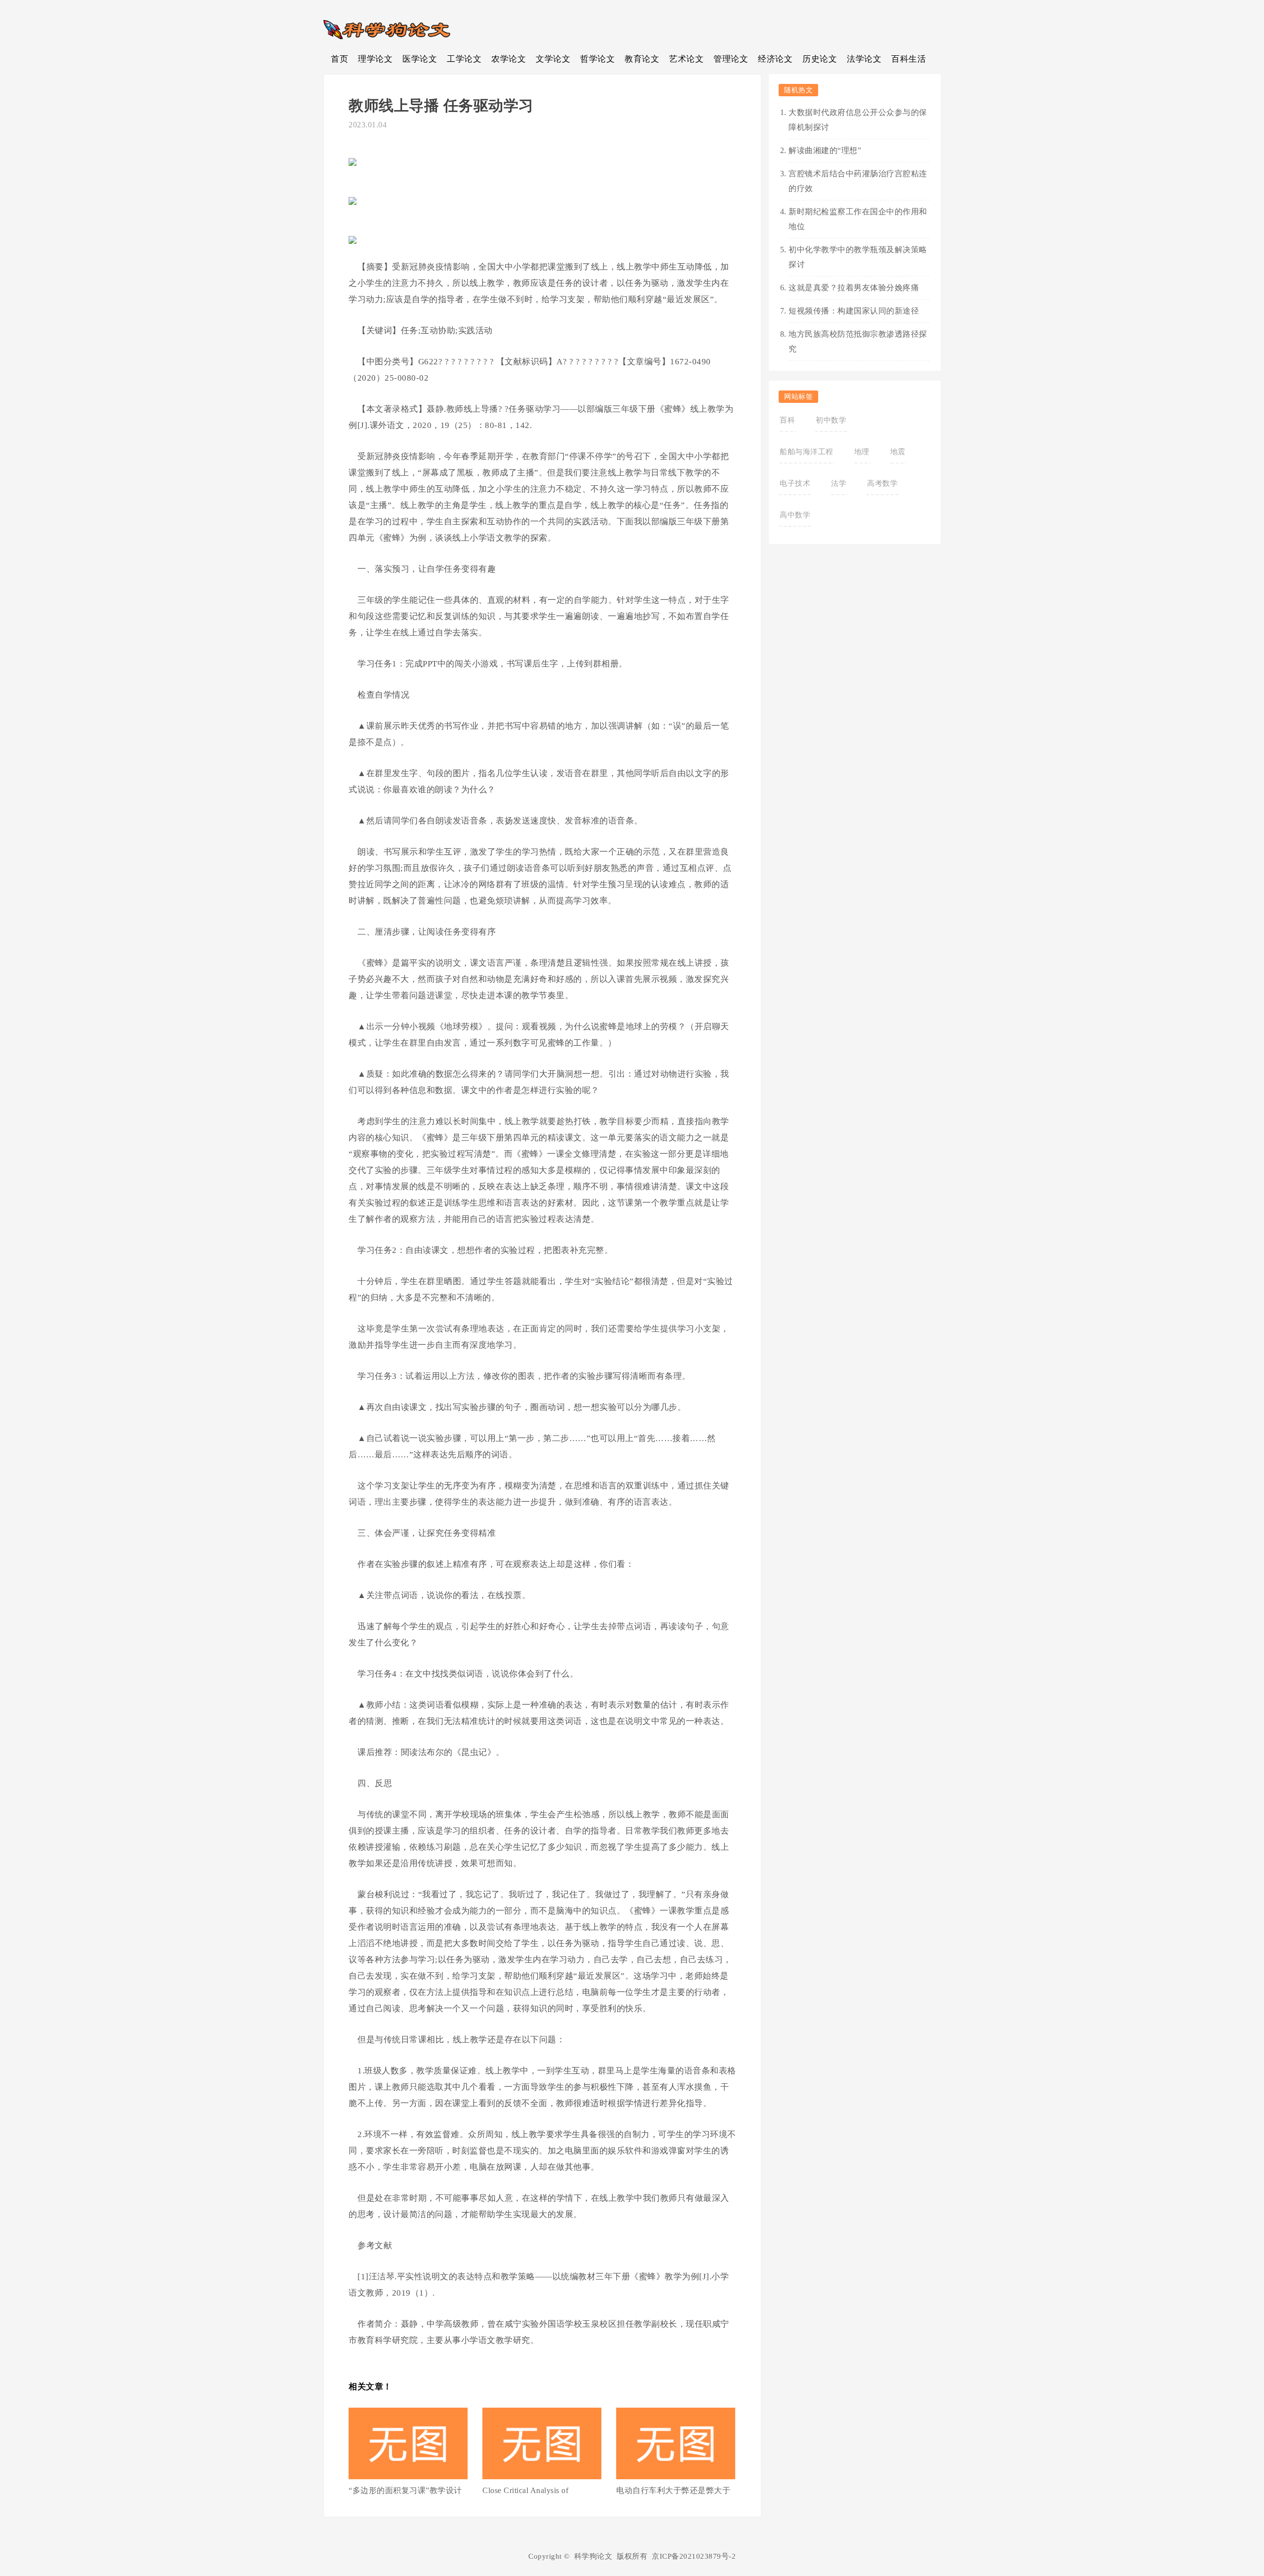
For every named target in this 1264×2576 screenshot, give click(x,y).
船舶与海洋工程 (807, 452)
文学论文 (553, 59)
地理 (862, 452)
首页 (339, 59)
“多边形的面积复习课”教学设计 (405, 2490)
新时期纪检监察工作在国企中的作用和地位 (858, 219)
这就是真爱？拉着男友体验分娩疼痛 (854, 288)
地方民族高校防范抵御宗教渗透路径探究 (858, 341)
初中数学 (831, 420)
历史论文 (820, 59)
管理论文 (731, 59)
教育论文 (642, 59)
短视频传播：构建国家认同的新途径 (854, 311)
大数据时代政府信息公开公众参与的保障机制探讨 (858, 120)
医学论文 (420, 59)
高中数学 (795, 515)
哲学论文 (597, 59)
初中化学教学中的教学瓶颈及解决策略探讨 (858, 257)
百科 (787, 420)
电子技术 (795, 483)
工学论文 (464, 59)
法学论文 (864, 59)
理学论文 (375, 59)
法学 (839, 483)
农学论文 (509, 59)
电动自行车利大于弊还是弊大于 (673, 2490)
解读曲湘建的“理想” (825, 150)
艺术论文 (686, 59)
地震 (898, 452)
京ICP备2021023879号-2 (694, 2556)
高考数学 (882, 483)
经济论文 (775, 59)
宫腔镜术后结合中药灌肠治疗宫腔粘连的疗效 (858, 181)
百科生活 (908, 59)
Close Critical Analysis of (525, 2490)
